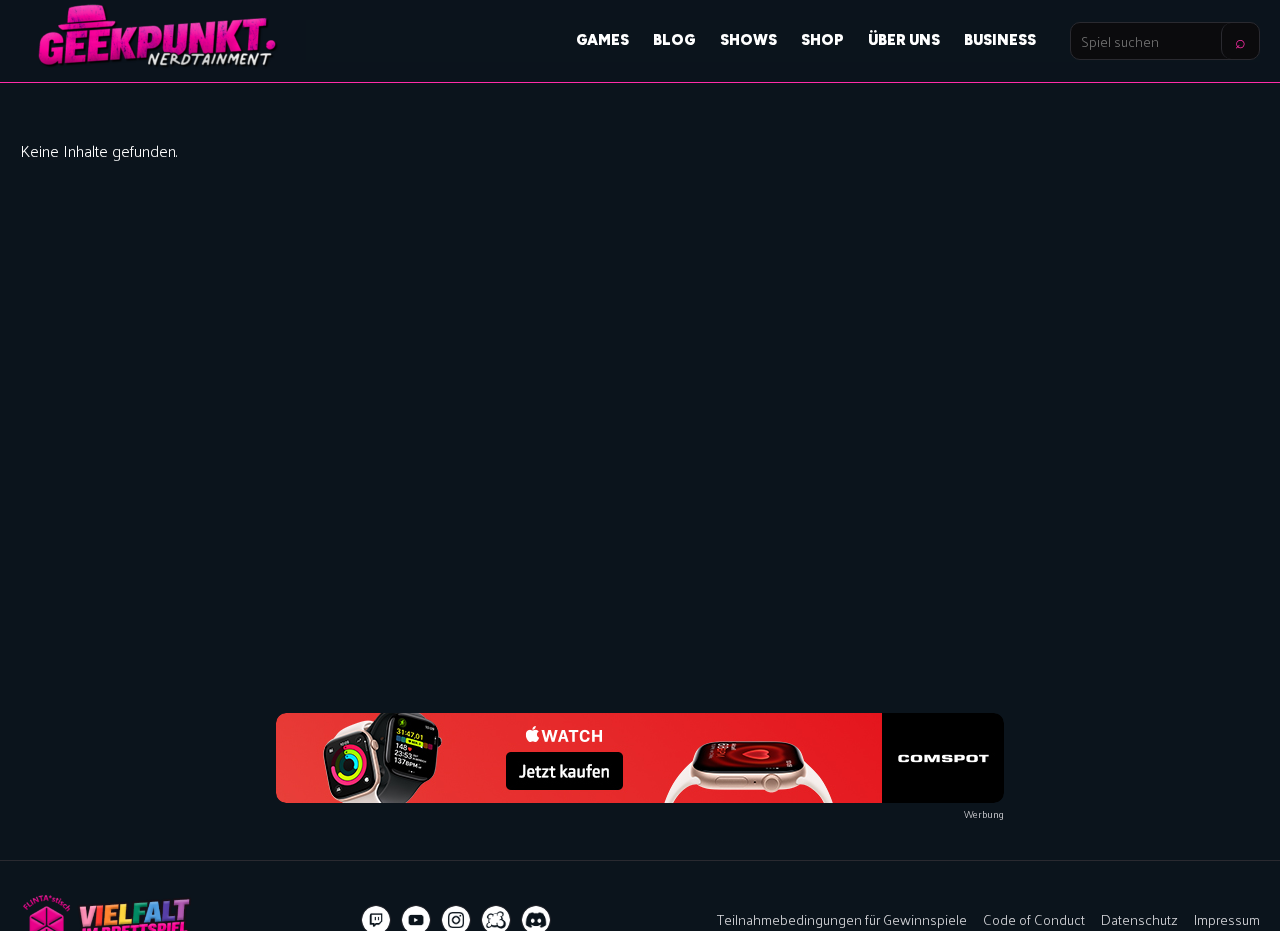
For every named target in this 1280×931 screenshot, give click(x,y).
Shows (748, 40)
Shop (822, 40)
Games (602, 40)
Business (1000, 40)
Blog (674, 40)
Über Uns (904, 40)
